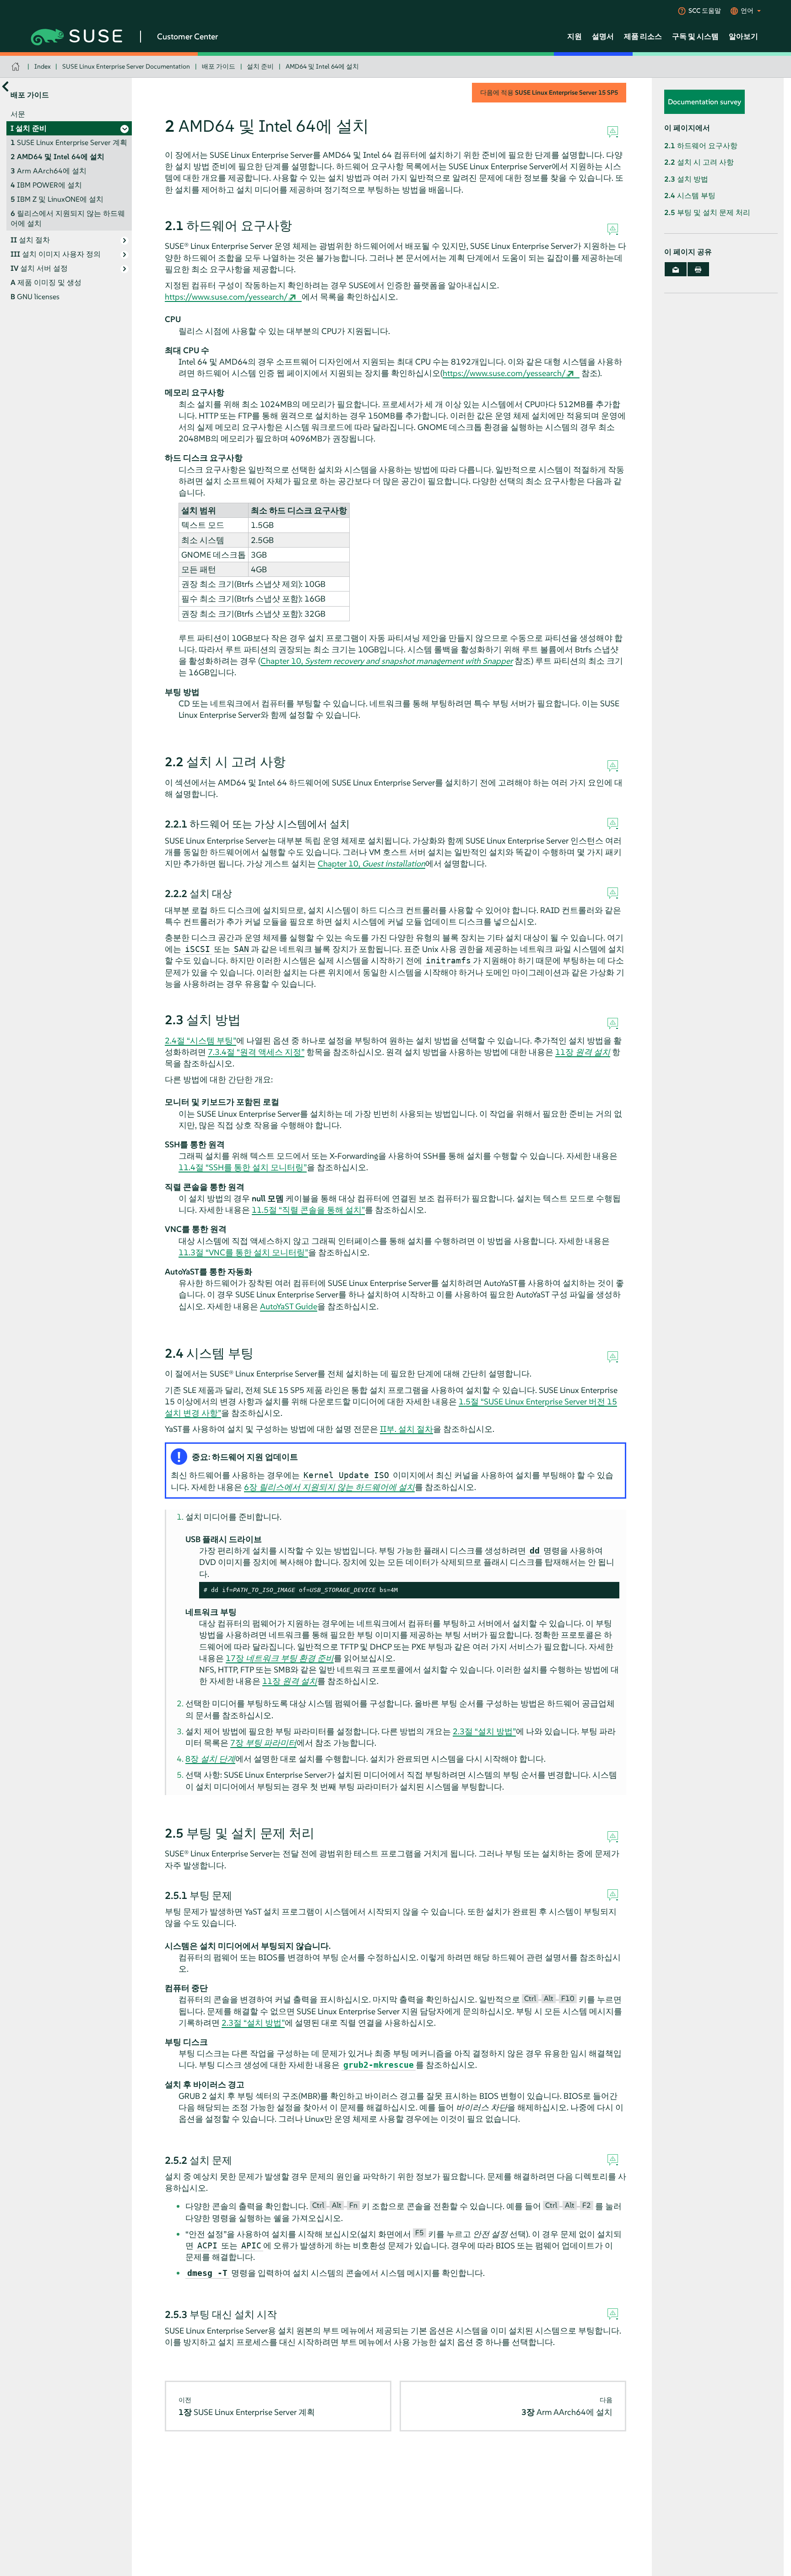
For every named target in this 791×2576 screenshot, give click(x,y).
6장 (329, 1487)
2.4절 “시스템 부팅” (200, 1041)
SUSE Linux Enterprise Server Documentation (126, 66)
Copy (607, 1590)
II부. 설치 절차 (406, 1429)
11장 (583, 1052)
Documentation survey (704, 102)
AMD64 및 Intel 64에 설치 (322, 66)
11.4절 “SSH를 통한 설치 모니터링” (243, 1167)
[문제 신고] (613, 132)
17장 (280, 1658)
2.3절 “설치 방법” (484, 1731)
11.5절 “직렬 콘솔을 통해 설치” (308, 1210)
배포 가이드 (219, 66)
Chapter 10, (387, 661)
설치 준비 (260, 66)
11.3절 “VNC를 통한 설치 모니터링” (243, 1252)
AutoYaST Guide (289, 1306)
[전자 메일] (676, 269)
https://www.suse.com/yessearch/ (226, 297)
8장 (210, 1759)
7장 (263, 1743)
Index (43, 66)
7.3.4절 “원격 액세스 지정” (256, 1052)
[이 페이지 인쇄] (699, 269)
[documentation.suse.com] (17, 67)
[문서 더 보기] (5, 87)
